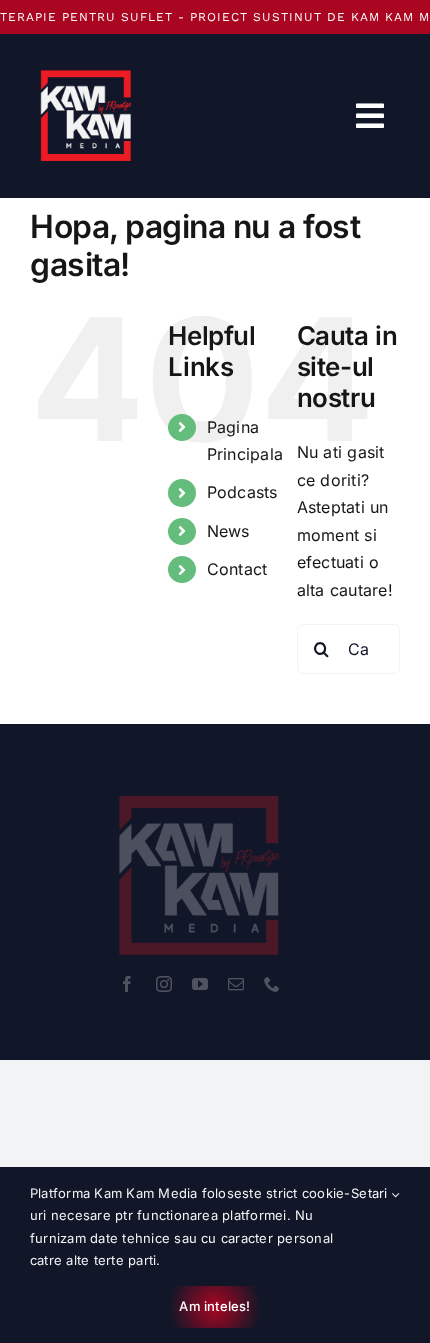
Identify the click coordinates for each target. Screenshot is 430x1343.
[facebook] (127, 984)
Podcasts (242, 492)
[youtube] (200, 984)
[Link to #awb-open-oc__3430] (370, 116)
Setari (371, 1193)
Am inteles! (214, 1306)
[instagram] (164, 984)
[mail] (236, 984)
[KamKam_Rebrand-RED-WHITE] (200, 784)
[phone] (272, 984)
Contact (237, 569)
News (228, 531)
